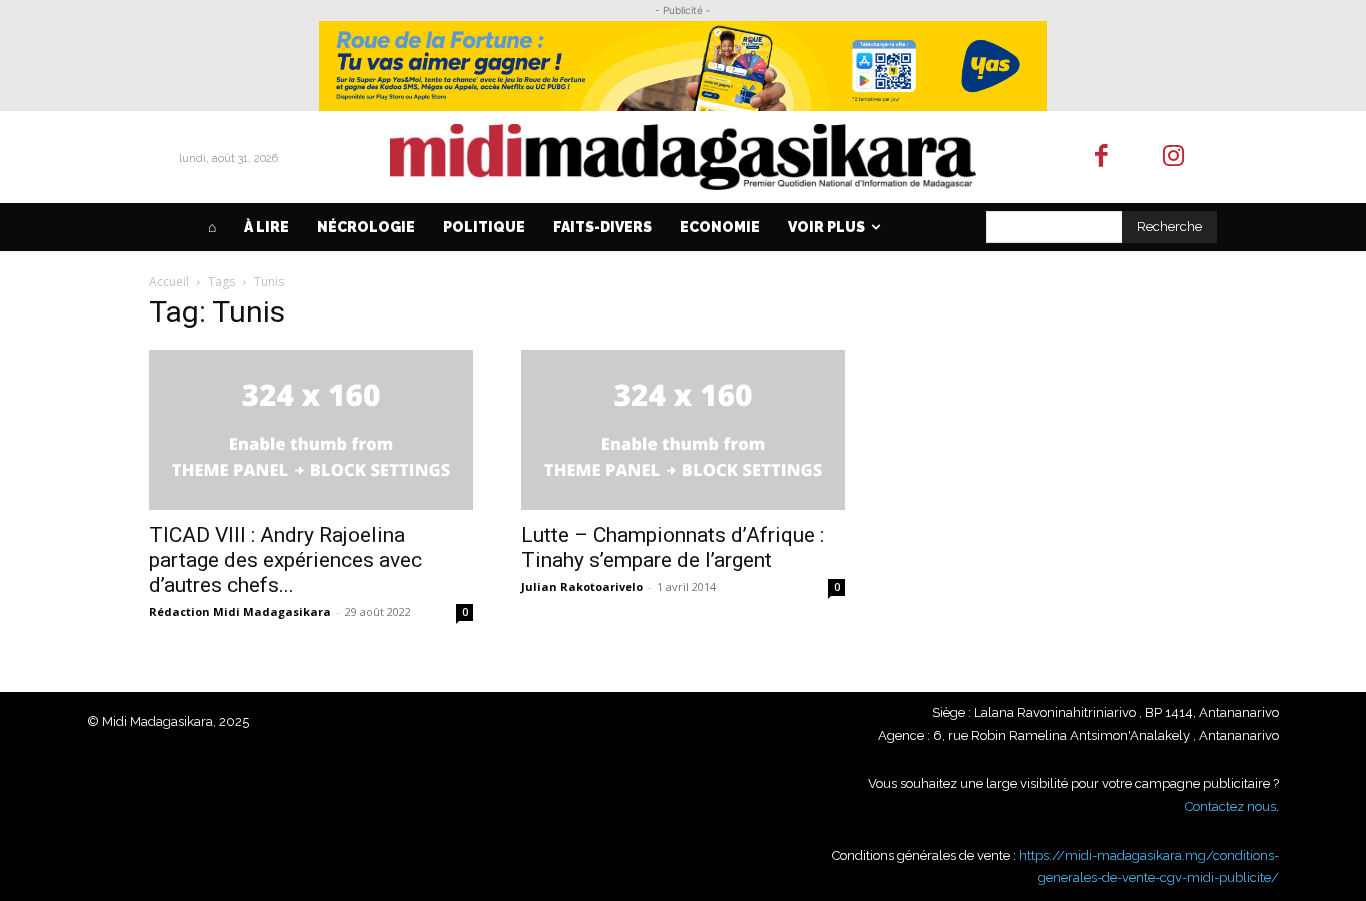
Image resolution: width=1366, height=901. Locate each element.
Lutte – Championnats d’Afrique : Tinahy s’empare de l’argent (672, 547)
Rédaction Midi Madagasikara (240, 611)
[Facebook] (1101, 157)
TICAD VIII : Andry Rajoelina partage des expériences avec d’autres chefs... (285, 560)
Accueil (169, 281)
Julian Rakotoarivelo (582, 586)
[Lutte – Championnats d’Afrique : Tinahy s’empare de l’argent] (683, 430)
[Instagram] (1174, 157)
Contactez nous (1230, 806)
